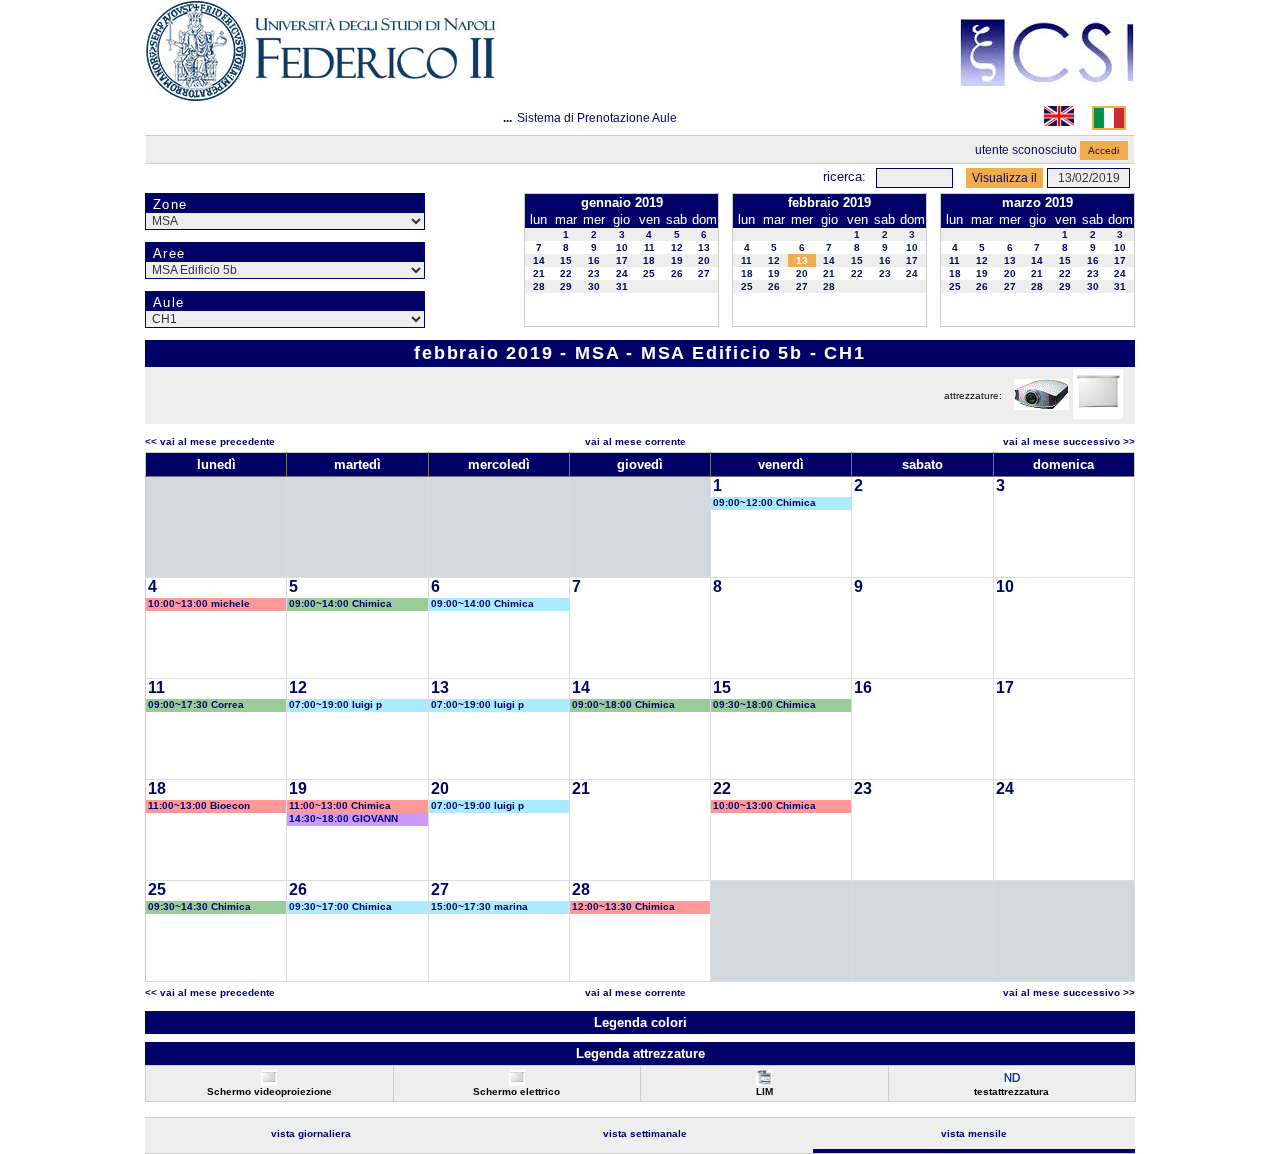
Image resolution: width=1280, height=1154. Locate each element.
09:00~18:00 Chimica (623, 704)
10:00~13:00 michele (199, 603)
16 (594, 260)
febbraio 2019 (829, 202)
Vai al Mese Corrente (635, 441)
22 (566, 273)
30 (594, 286)
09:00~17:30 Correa (196, 704)
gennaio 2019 (622, 202)
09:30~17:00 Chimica (340, 906)
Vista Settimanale (645, 1133)
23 (594, 273)
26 (677, 273)
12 (677, 247)
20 (704, 260)
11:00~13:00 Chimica (340, 805)
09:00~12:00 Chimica (764, 502)
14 (539, 260)
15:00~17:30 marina (479, 906)
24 (622, 273)
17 (622, 260)
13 (704, 247)
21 (539, 273)
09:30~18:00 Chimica (764, 704)
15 (566, 260)
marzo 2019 (1037, 202)
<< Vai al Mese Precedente (210, 441)
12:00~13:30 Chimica (623, 906)
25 (649, 273)
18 (649, 260)
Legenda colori (640, 1022)
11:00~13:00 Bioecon (199, 805)
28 (539, 286)
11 (649, 247)
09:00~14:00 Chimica (340, 603)
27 (704, 273)
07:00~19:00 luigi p (335, 704)
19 (677, 260)
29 (566, 286)
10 (622, 247)
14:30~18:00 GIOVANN (343, 818)
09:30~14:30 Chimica (199, 906)
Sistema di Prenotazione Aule (597, 118)
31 (622, 286)
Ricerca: (844, 176)
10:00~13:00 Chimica (764, 805)
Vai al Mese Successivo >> (1069, 441)
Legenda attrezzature (640, 1053)
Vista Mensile (974, 1133)
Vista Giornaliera (311, 1133)
